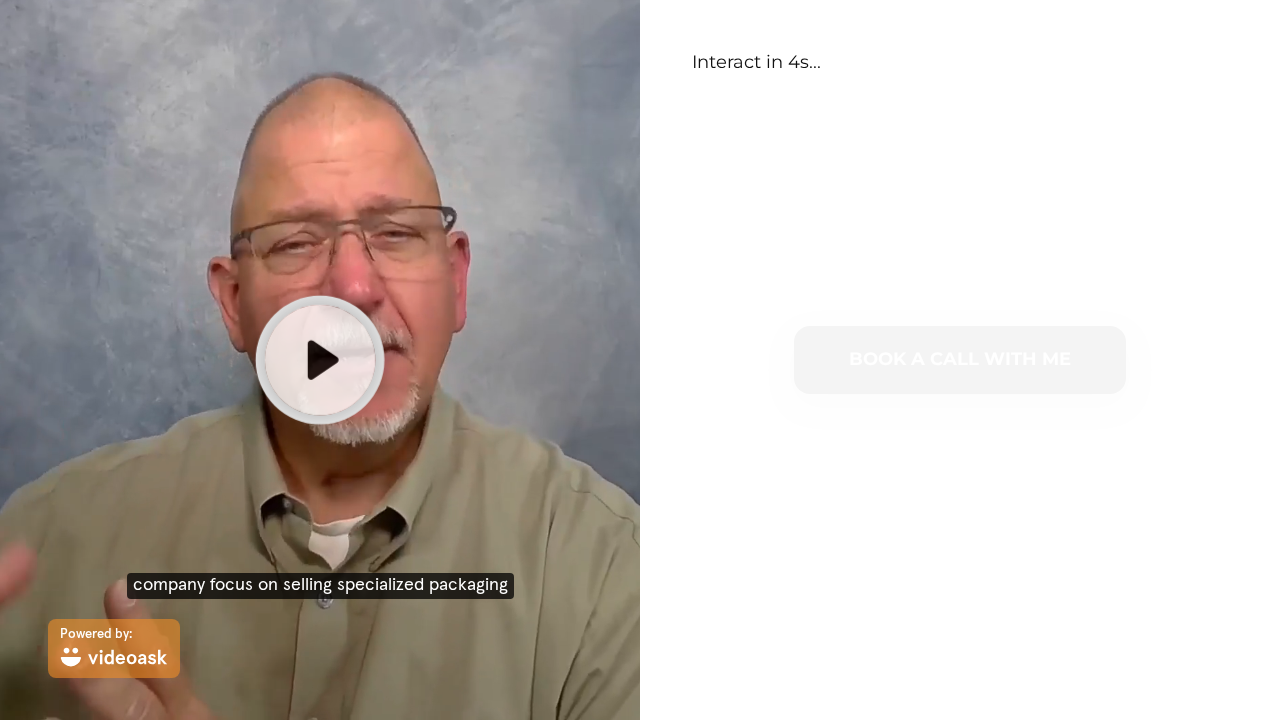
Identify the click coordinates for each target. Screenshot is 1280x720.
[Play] (320, 360)
